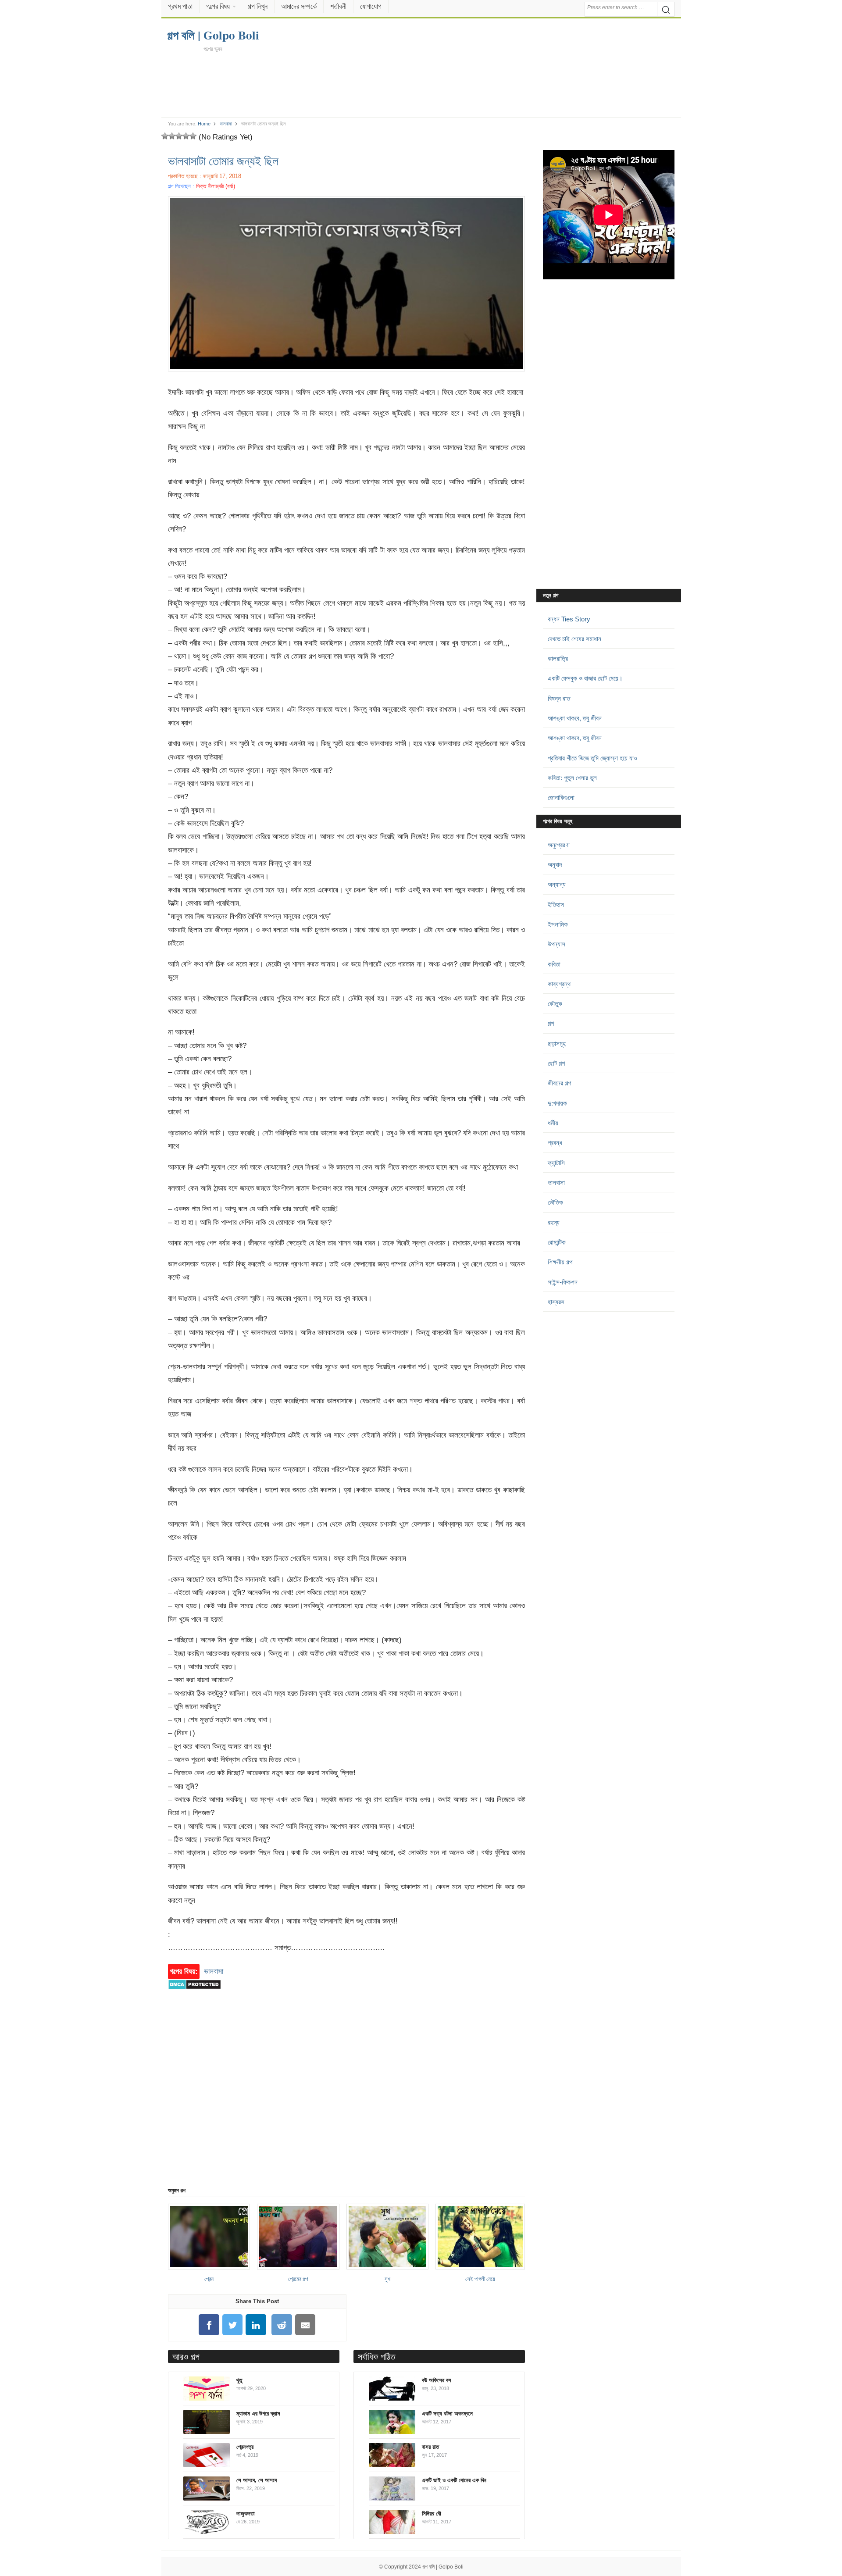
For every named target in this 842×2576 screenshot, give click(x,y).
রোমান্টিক (557, 1242)
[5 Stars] (193, 136)
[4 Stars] (186, 136)
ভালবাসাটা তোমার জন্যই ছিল (223, 161)
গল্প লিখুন (258, 6)
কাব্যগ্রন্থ (559, 984)
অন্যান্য (557, 884)
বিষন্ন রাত (559, 698)
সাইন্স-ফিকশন (563, 1282)
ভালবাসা (226, 124)
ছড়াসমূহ (557, 1044)
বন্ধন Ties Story (569, 619)
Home (204, 124)
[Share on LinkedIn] (256, 2325)
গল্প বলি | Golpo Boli (443, 2567)
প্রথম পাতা (180, 6)
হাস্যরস (556, 1302)
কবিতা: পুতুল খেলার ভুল (572, 778)
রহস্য (554, 1222)
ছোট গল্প (556, 1063)
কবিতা (554, 964)
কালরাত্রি (558, 658)
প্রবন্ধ (555, 1143)
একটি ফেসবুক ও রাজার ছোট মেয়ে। (585, 678)
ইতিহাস (556, 904)
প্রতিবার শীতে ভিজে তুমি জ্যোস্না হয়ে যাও (592, 758)
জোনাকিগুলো (561, 797)
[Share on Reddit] (282, 2325)
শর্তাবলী (338, 6)
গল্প (551, 1023)
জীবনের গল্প (559, 1083)
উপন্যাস (557, 944)
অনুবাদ (555, 865)
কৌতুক (555, 1004)
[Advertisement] (421, 84)
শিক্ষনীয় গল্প (560, 1262)
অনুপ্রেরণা (559, 845)
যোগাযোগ (371, 6)
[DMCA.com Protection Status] (194, 1994)
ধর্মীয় (553, 1123)
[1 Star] (165, 136)
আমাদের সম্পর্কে (299, 6)
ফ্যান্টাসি (556, 1163)
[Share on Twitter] (232, 2325)
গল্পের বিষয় (218, 6)
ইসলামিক (558, 924)
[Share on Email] (305, 2325)
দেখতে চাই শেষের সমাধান (574, 639)
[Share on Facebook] (209, 2325)
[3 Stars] (179, 136)
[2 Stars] (172, 136)
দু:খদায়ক (557, 1103)
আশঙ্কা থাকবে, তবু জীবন (575, 718)
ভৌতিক (555, 1202)
